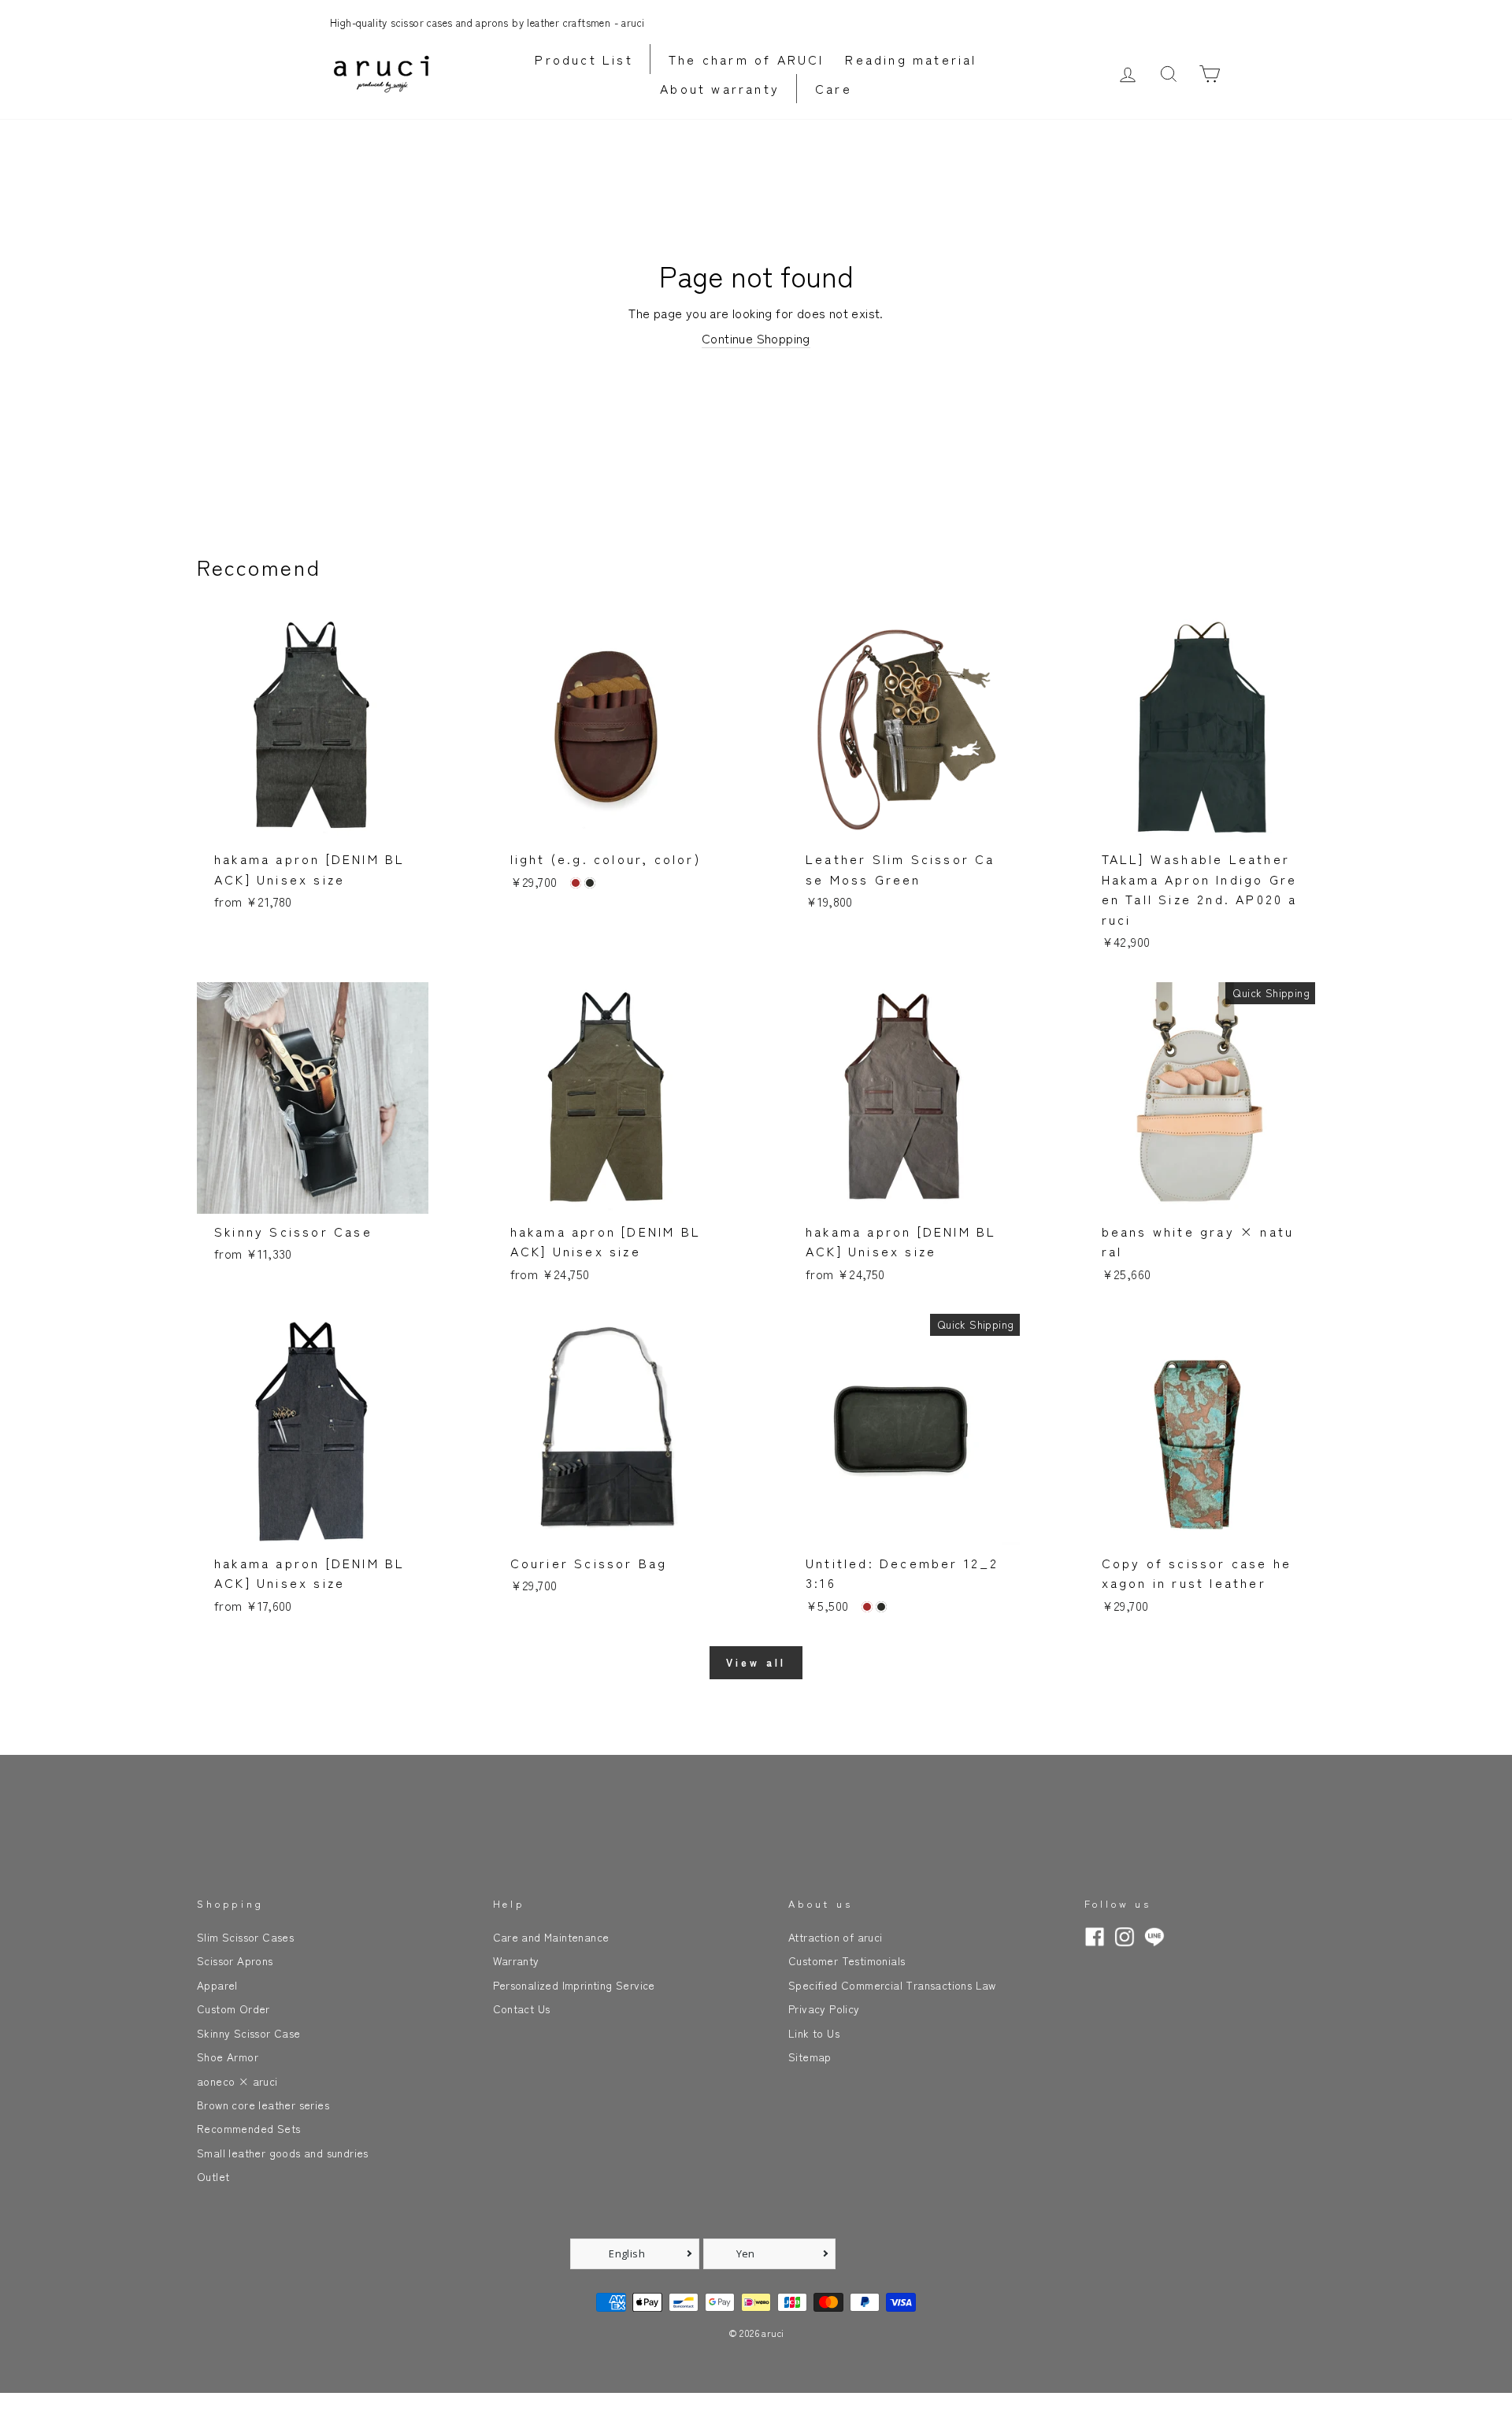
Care (834, 88)
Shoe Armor (228, 2057)
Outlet (213, 2176)
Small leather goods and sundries (283, 2153)
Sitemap (810, 2057)
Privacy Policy (824, 2009)
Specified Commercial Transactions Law (892, 1985)
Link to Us (814, 2033)
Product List (584, 59)
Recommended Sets (248, 2128)
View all (756, 1662)
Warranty (516, 1960)
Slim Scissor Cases (245, 1937)
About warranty (720, 88)
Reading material (911, 59)
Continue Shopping (756, 338)
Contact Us (522, 2009)
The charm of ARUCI (747, 59)
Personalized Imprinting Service (574, 1985)
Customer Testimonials (847, 1960)
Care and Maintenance (551, 1937)
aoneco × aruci (237, 2081)
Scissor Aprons (235, 1960)
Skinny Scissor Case (249, 2033)
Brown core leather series (263, 2105)
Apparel (217, 1985)
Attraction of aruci (836, 1937)
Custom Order (233, 2009)
